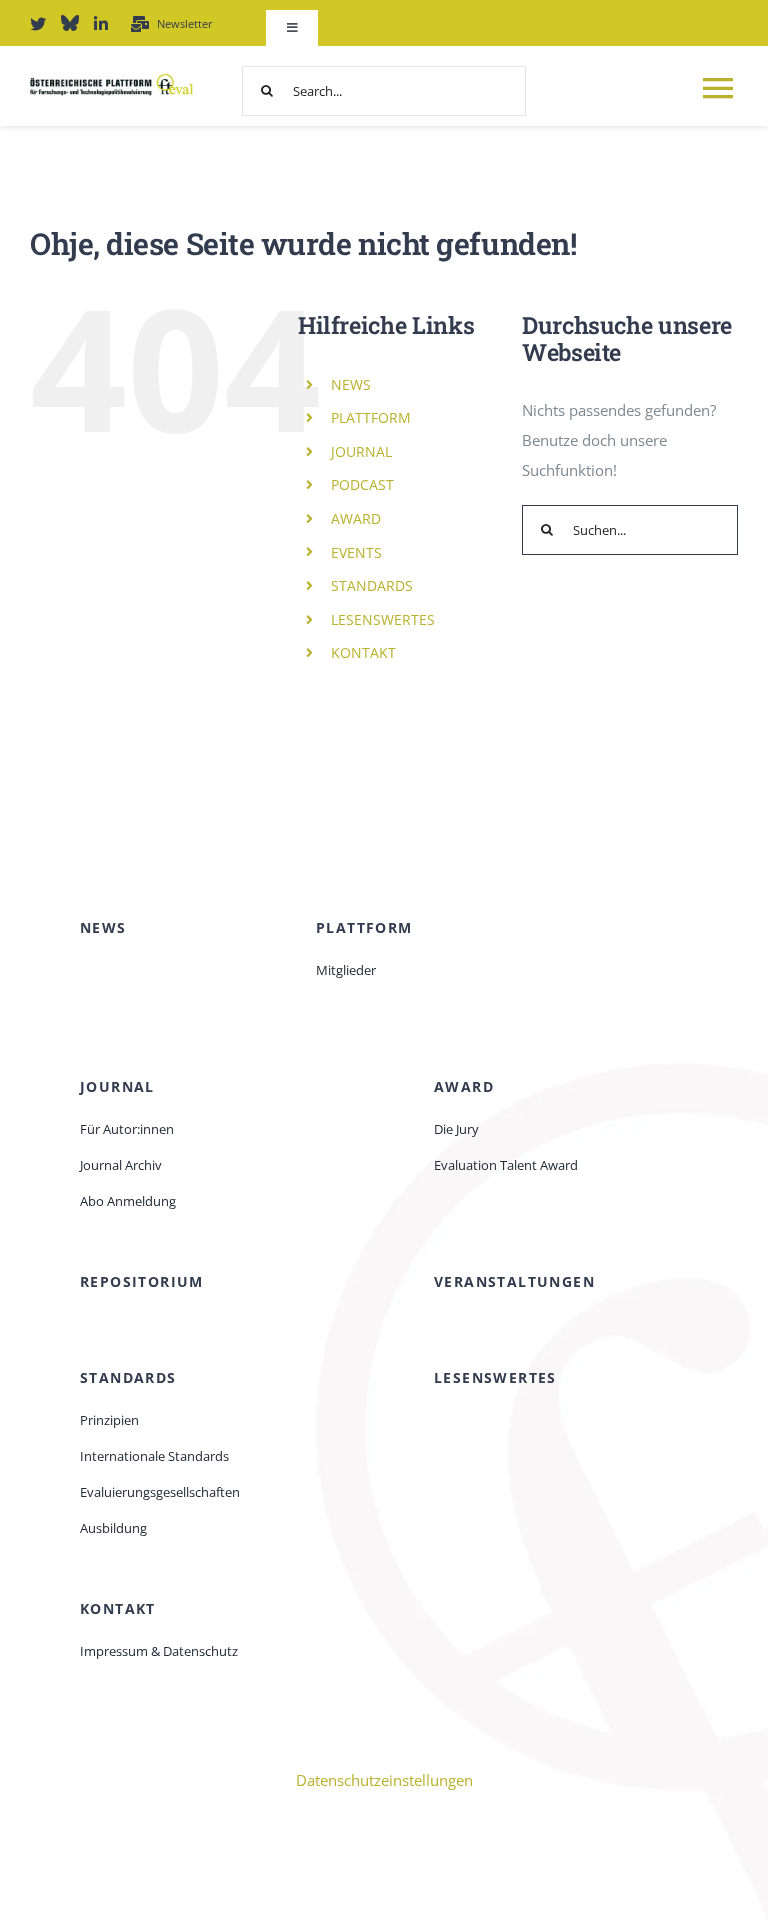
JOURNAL (361, 451)
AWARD (356, 518)
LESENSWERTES (383, 619)
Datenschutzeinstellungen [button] (384, 1780)
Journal (117, 1086)
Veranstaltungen (514, 1281)
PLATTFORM (371, 417)
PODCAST (362, 484)
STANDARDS (372, 585)
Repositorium (142, 1281)
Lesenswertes (495, 1377)
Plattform (364, 927)
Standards (128, 1377)
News (103, 927)
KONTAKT (363, 652)
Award (464, 1086)
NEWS (351, 384)
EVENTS (356, 552)
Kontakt (118, 1608)
